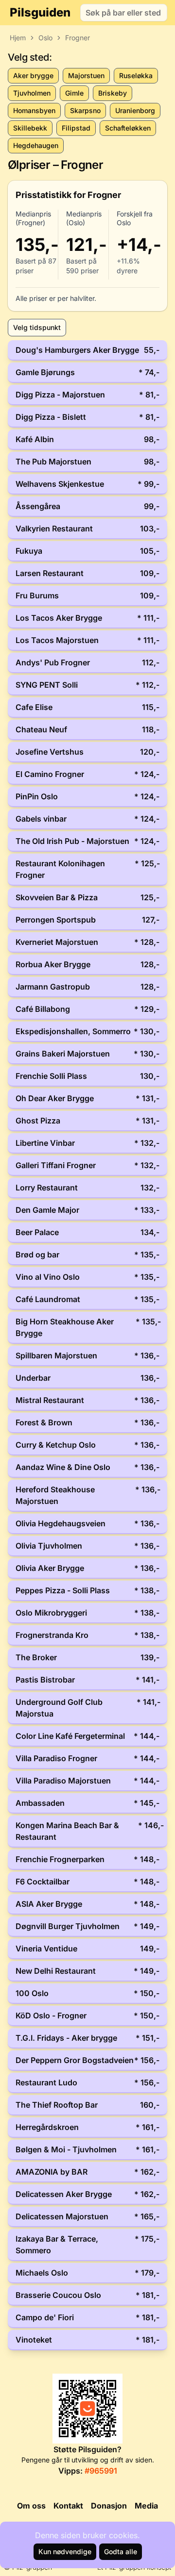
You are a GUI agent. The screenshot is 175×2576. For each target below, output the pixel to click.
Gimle (74, 93)
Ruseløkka (136, 75)
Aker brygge (33, 75)
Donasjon (109, 2506)
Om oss (31, 2506)
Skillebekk (30, 128)
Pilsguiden (40, 12)
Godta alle (121, 2551)
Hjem (18, 38)
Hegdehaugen (36, 145)
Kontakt (68, 2506)
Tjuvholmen (32, 93)
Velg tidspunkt (37, 327)
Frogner (78, 38)
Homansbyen (34, 110)
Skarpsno (85, 110)
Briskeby (113, 93)
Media (146, 2506)
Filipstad (76, 128)
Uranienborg (135, 110)
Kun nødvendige (65, 2551)
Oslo (45, 38)
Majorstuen (86, 75)
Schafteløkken (128, 128)
